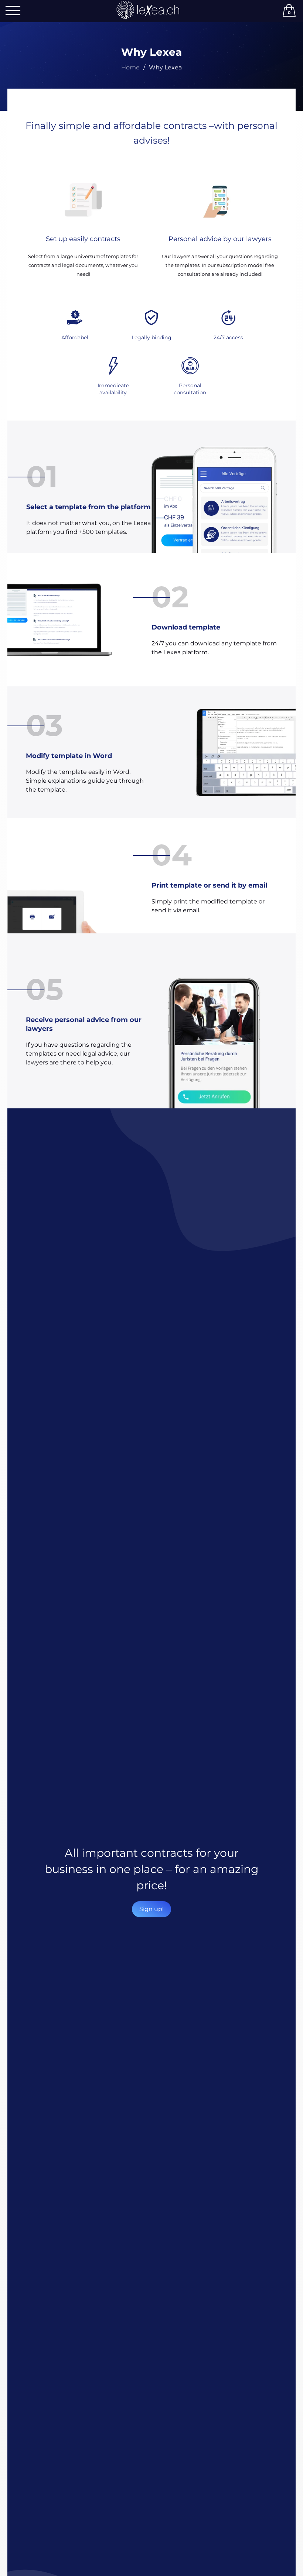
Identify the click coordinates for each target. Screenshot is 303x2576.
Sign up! (151, 1909)
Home (130, 67)
